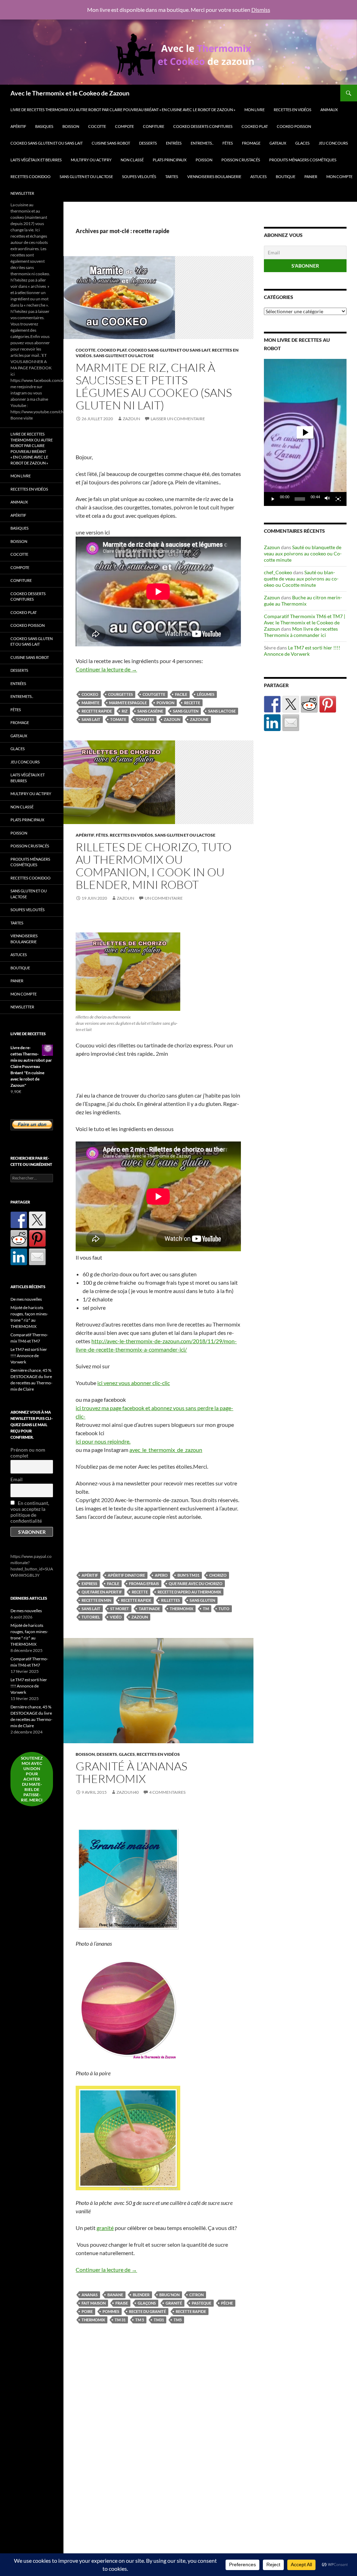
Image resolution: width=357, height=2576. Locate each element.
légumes (206, 694)
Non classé (132, 160)
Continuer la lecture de (106, 669)
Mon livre (255, 110)
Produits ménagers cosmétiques (303, 160)
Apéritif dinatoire (126, 1575)
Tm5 (178, 2320)
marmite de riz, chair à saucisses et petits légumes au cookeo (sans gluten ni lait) (154, 386)
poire (87, 2311)
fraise (122, 2303)
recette (192, 703)
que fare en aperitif (102, 1592)
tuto (224, 1609)
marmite (90, 703)
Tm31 (159, 2320)
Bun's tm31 (188, 1575)
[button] (305, 432)
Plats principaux (170, 160)
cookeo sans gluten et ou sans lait (47, 143)
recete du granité (147, 2311)
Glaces (302, 143)
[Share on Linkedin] (272, 723)
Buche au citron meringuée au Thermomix (303, 601)
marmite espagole (128, 703)
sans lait (91, 719)
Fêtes (228, 143)
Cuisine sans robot (111, 143)
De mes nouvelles (26, 1299)
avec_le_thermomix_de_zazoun (166, 1450)
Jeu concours (333, 143)
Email (17, 1479)
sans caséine (150, 711)
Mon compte (339, 176)
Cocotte (97, 126)
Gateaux (278, 143)
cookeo (90, 694)
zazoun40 (128, 1792)
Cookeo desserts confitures (203, 126)
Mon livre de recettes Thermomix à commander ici (301, 632)
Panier (311, 176)
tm (206, 1609)
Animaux (329, 110)
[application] (305, 432)
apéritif (90, 1575)
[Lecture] (273, 499)
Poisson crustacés (241, 160)
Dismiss (261, 10)
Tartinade (149, 1609)
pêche (227, 2303)
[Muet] (327, 499)
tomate (118, 719)
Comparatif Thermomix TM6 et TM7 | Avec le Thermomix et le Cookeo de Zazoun (305, 622)
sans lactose (222, 711)
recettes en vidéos (293, 110)
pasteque (202, 2303)
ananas (90, 2295)
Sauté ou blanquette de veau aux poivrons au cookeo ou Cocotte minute (303, 553)
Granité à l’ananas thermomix (131, 1772)
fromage (251, 143)
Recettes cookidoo (31, 176)
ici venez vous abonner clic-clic (134, 1383)
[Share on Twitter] (291, 704)
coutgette (154, 694)
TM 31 (120, 2320)
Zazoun (131, 419)
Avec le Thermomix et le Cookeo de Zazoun (70, 93)
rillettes (170, 1600)
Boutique (286, 176)
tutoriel (91, 1617)
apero (161, 1575)
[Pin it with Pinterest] (328, 704)
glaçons (147, 2303)
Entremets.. (202, 143)
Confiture (154, 126)
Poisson (204, 160)
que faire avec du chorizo (196, 1583)
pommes (111, 2311)
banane (115, 2295)
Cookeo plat (255, 126)
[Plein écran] (338, 499)
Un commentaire (164, 898)
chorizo (218, 1575)
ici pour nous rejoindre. (103, 1441)
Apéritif (18, 126)
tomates (145, 719)
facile (181, 694)
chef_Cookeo (278, 572)
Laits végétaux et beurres (36, 160)
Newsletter (22, 193)
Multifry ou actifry (91, 160)
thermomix (181, 1609)
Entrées (174, 143)
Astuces (259, 176)
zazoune (199, 719)
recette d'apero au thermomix (189, 1592)
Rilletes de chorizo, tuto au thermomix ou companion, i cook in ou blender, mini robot (154, 866)
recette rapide (97, 711)
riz (125, 711)
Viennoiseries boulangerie (214, 176)
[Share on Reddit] (309, 704)
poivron (165, 703)
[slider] (300, 499)
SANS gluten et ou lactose (86, 176)
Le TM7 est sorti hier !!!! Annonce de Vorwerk (302, 651)
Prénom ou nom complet (28, 1453)
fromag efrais (144, 1583)
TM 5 (140, 2320)
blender (141, 2295)
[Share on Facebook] (272, 704)
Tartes (172, 176)
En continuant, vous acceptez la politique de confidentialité (30, 1512)
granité (105, 2228)
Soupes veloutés (139, 176)
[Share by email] (291, 723)
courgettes (120, 694)
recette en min (96, 1600)
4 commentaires (167, 1792)
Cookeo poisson (294, 126)
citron (196, 2295)
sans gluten (186, 711)
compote (124, 126)
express (89, 1583)
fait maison (94, 2303)
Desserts (148, 143)
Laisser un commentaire (178, 419)
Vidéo (116, 1617)
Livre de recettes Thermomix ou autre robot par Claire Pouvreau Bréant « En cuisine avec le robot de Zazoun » (123, 110)
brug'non (169, 2295)
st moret (120, 1609)
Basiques (44, 126)
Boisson (71, 126)
